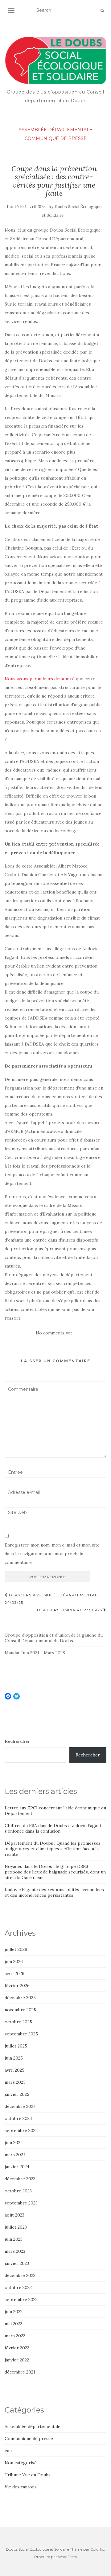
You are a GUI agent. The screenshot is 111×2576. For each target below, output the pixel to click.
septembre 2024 (21, 2130)
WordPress (67, 2557)
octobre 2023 (18, 2191)
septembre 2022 (21, 2300)
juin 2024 (14, 2143)
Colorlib (97, 2549)
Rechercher (17, 1741)
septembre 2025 (21, 2034)
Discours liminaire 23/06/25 (70, 1610)
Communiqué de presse (56, 138)
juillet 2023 (16, 2227)
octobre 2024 (18, 2118)
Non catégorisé (21, 2463)
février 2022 (17, 2348)
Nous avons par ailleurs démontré (40, 679)
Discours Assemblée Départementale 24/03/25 (52, 1599)
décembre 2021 (20, 2372)
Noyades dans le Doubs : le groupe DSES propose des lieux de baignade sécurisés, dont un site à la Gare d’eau (55, 1872)
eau (8, 2451)
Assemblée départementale (55, 130)
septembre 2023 (21, 2203)
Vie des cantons (21, 2487)
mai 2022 (13, 2324)
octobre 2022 (18, 2287)
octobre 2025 (18, 2022)
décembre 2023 (20, 2179)
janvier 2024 (17, 2167)
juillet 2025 (16, 2046)
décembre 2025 (20, 1998)
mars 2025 (15, 2082)
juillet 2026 (16, 1949)
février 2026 (17, 1986)
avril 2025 (14, 2070)
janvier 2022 (17, 2360)
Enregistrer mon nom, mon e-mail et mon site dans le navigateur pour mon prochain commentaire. (52, 1554)
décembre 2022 (20, 2275)
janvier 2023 (17, 2263)
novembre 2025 (20, 2010)
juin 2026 (14, 1961)
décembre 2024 (20, 2106)
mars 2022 (15, 2336)
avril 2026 (14, 1973)
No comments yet (54, 1333)
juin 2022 (14, 2312)
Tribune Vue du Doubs (28, 2475)
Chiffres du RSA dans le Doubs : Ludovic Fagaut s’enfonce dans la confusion (53, 1828)
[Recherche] (102, 11)
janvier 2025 (17, 2094)
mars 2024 (15, 2155)
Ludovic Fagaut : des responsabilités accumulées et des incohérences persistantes (54, 1892)
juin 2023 (14, 2239)
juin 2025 (14, 2058)
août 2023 (14, 2215)
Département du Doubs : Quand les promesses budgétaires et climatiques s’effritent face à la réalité (53, 1849)
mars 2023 (15, 2251)
